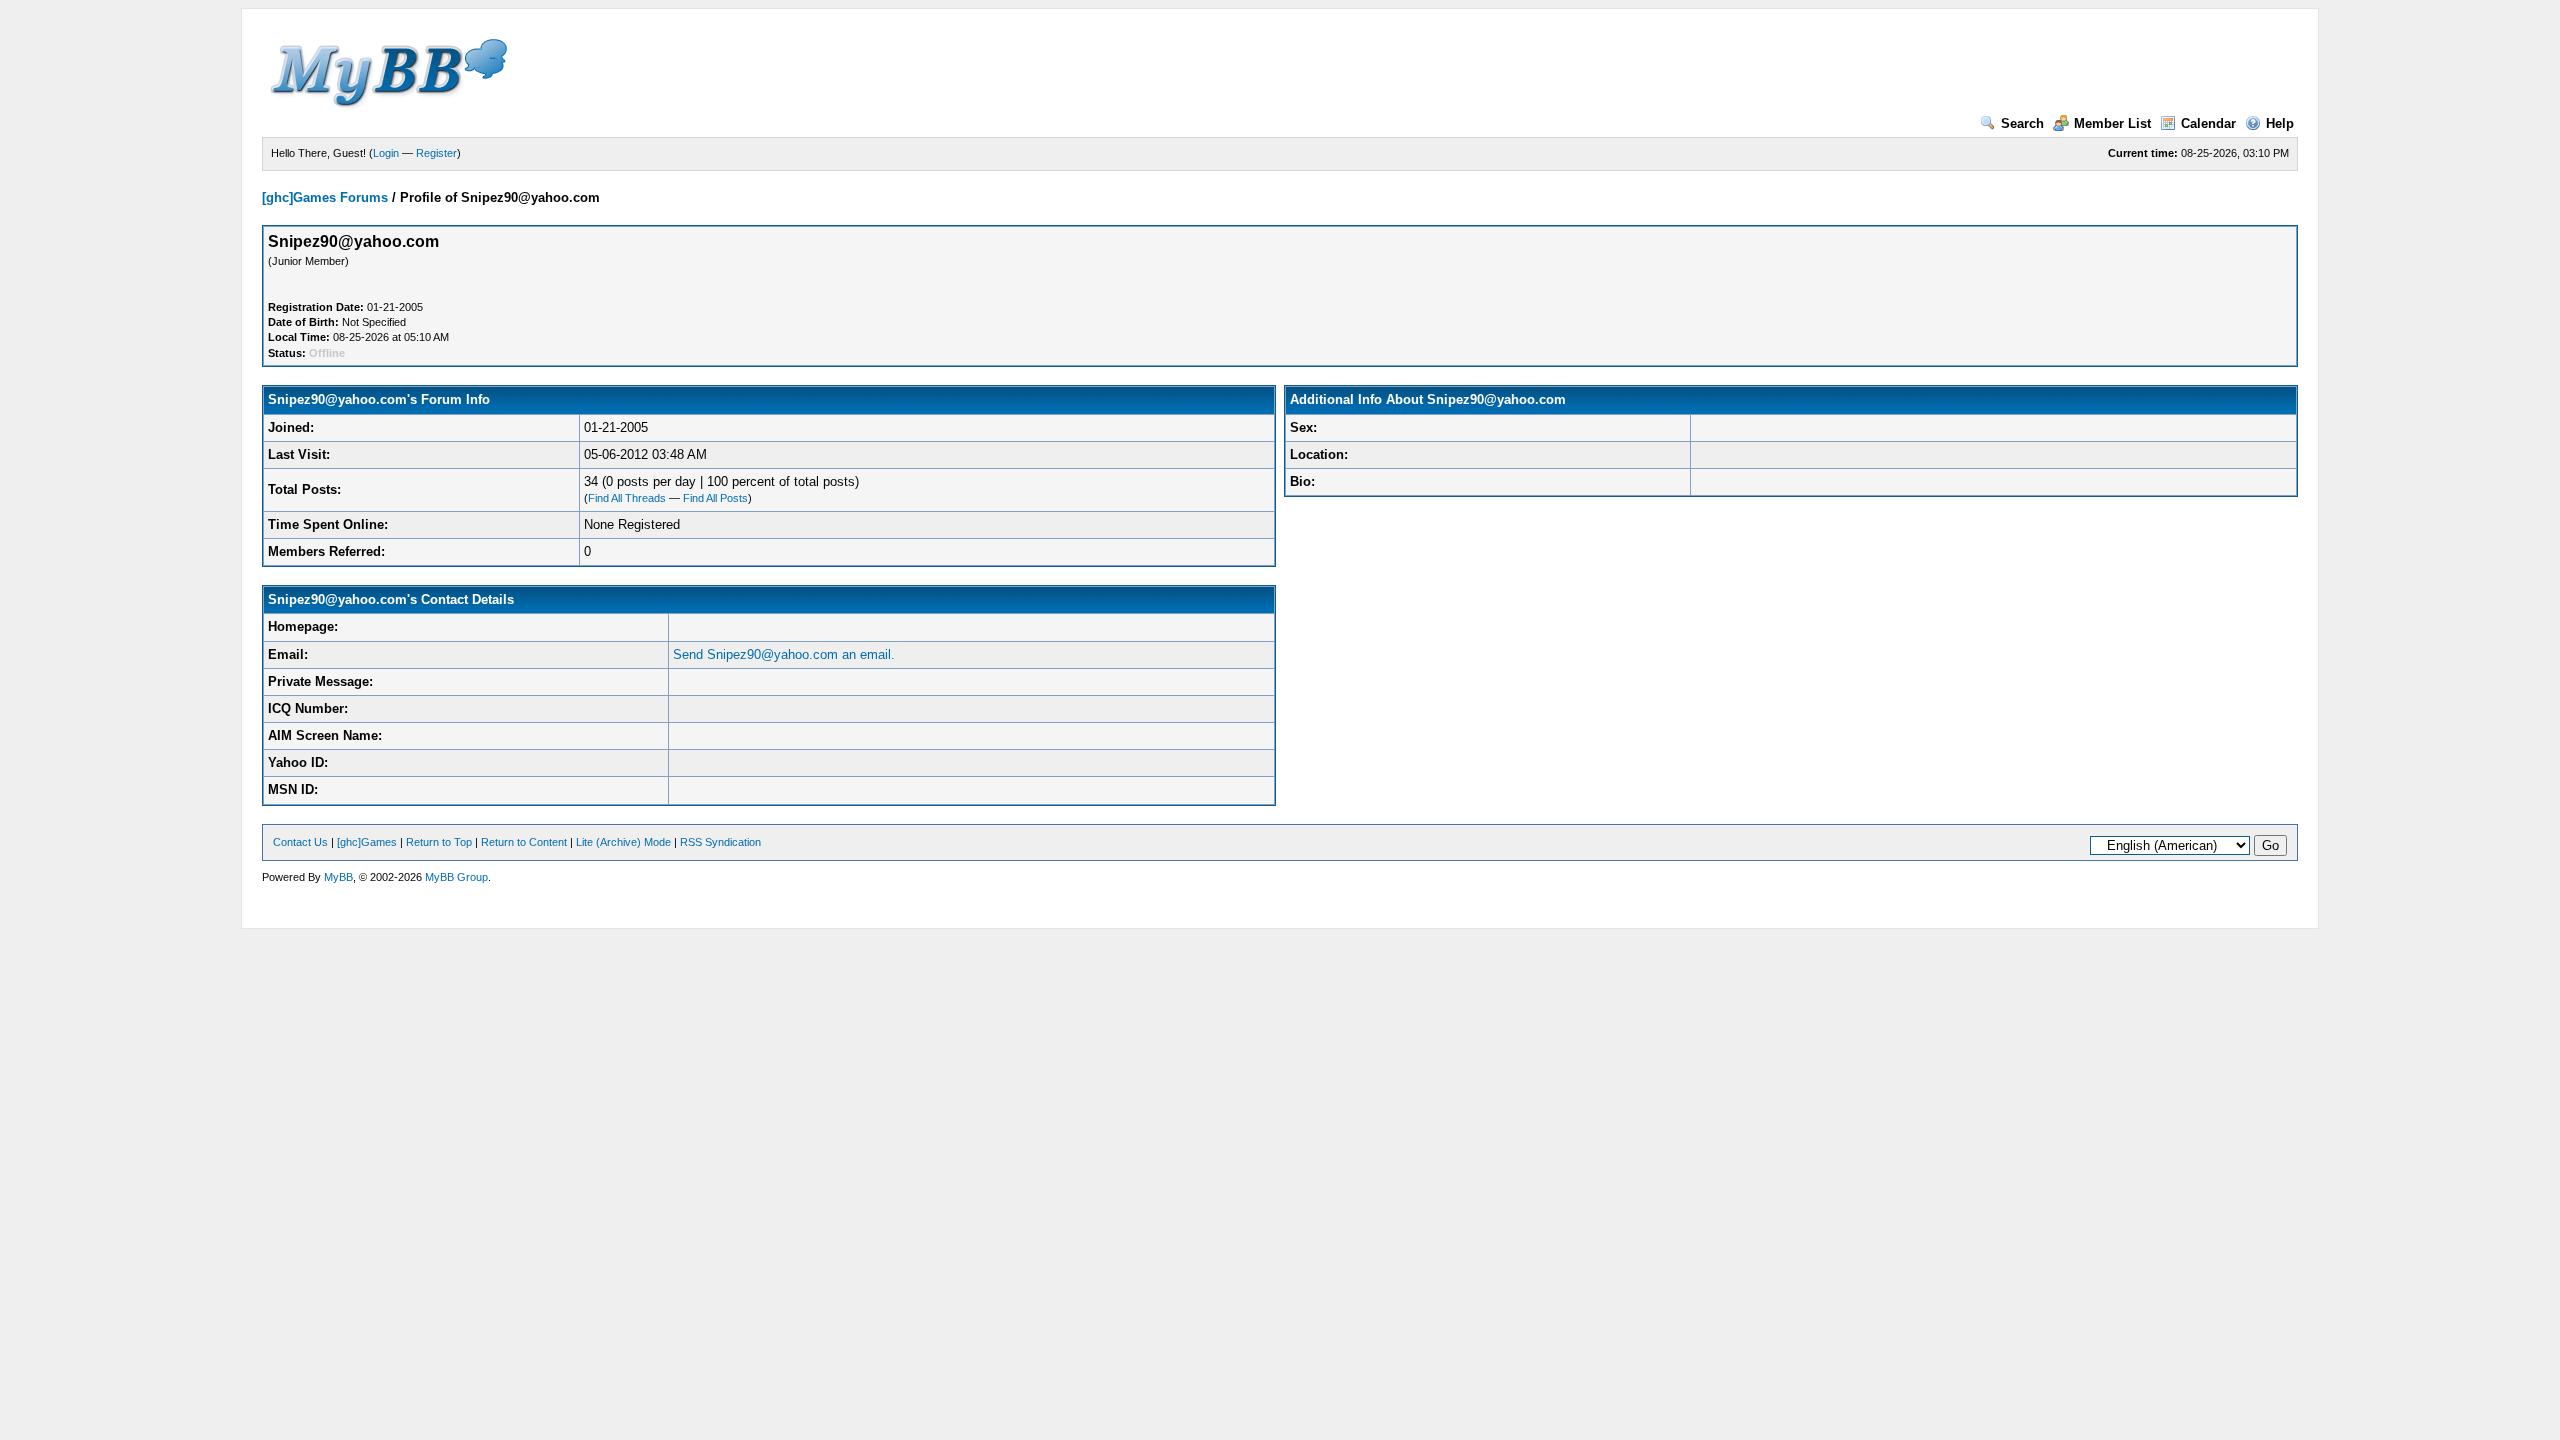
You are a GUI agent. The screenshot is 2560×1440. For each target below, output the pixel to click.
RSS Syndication (720, 842)
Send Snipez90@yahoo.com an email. (784, 654)
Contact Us (300, 842)
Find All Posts (715, 498)
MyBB (338, 877)
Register (436, 153)
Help (2280, 123)
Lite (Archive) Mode (623, 842)
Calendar (2208, 123)
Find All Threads (627, 498)
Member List (2112, 123)
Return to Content (524, 842)
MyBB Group (456, 877)
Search (2022, 123)
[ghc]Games (367, 842)
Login (386, 153)
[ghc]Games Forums (325, 197)
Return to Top (439, 842)
